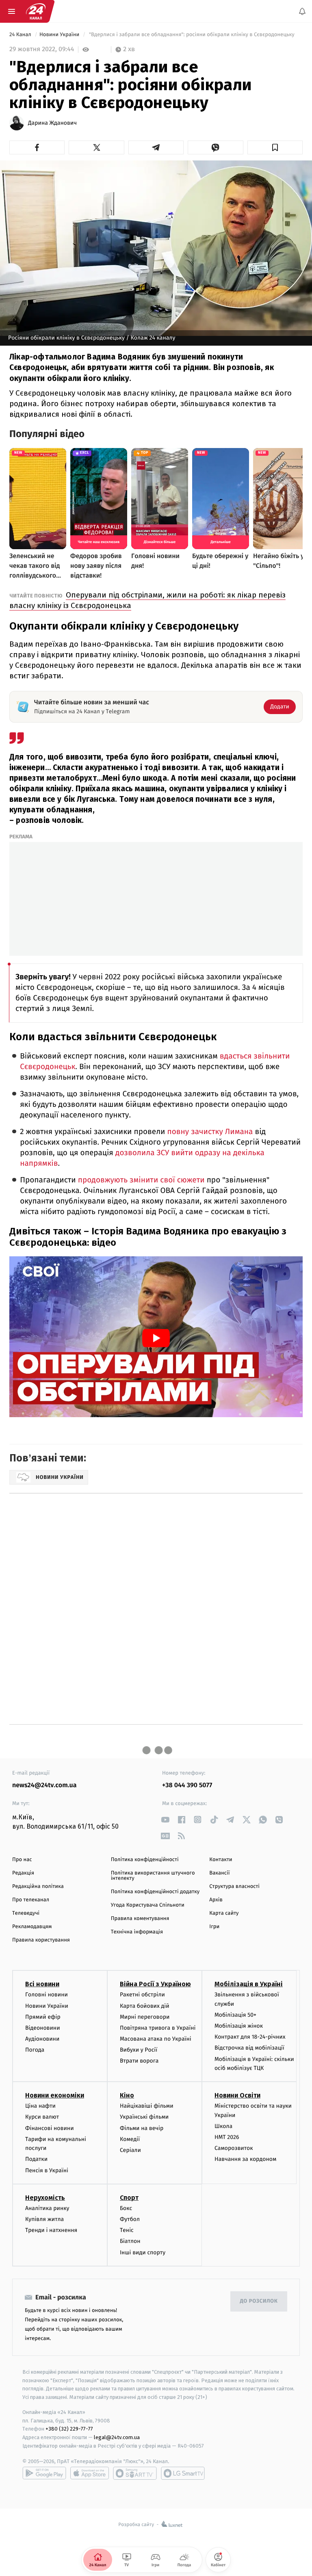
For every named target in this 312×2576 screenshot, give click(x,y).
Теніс (127, 2230)
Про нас (22, 1860)
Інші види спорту (143, 2252)
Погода (35, 2050)
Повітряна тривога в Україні (158, 2028)
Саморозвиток (234, 2148)
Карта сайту (224, 1913)
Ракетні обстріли (142, 1995)
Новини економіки (55, 2095)
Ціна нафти (40, 2106)
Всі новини (42, 1984)
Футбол (130, 2219)
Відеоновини (43, 2028)
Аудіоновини (42, 2039)
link (165, 1819)
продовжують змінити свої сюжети (141, 1180)
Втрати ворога (139, 2061)
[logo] (36, 11)
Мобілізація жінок (239, 2026)
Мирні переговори (145, 2017)
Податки (36, 2159)
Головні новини (47, 1995)
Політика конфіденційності (145, 1860)
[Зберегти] (275, 147)
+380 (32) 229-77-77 (69, 2429)
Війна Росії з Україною (155, 1984)
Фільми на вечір (142, 2128)
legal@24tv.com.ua (117, 2437)
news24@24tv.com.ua (44, 1785)
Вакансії (219, 1873)
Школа (223, 2126)
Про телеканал (31, 1900)
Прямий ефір (43, 2017)
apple (90, 2473)
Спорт (129, 2198)
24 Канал (21, 35)
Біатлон (130, 2241)
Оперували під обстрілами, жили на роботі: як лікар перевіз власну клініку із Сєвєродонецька (147, 600)
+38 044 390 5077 (187, 1785)
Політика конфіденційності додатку (155, 1892)
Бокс (126, 2208)
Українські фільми (144, 2117)
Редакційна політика (38, 1887)
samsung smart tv (183, 2473)
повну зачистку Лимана (210, 1132)
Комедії (130, 2139)
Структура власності (234, 1887)
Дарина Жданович (52, 123)
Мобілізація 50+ (235, 2015)
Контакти (221, 1860)
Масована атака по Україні (156, 2039)
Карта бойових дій (145, 2006)
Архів (216, 1900)
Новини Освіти (237, 2095)
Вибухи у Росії (139, 2050)
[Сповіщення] (302, 11)
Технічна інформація (137, 1932)
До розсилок (259, 2301)
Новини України (60, 35)
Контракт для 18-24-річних (250, 2037)
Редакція (23, 1873)
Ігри (214, 1927)
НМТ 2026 (227, 2137)
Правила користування (41, 1940)
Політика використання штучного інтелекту (153, 1876)
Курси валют (42, 2117)
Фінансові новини (50, 2128)
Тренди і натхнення (51, 2230)
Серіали (130, 2150)
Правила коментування (140, 1919)
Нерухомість (45, 2198)
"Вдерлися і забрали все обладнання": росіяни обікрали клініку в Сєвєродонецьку (192, 35)
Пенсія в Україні (47, 2170)
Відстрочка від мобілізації (249, 2048)
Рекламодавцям (32, 1927)
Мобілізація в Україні (249, 1984)
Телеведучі (26, 1913)
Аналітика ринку (47, 2208)
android (44, 2473)
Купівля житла (44, 2219)
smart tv (135, 2473)
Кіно (127, 2095)
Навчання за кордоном (245, 2159)
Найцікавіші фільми (147, 2106)
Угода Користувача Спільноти (148, 1905)
